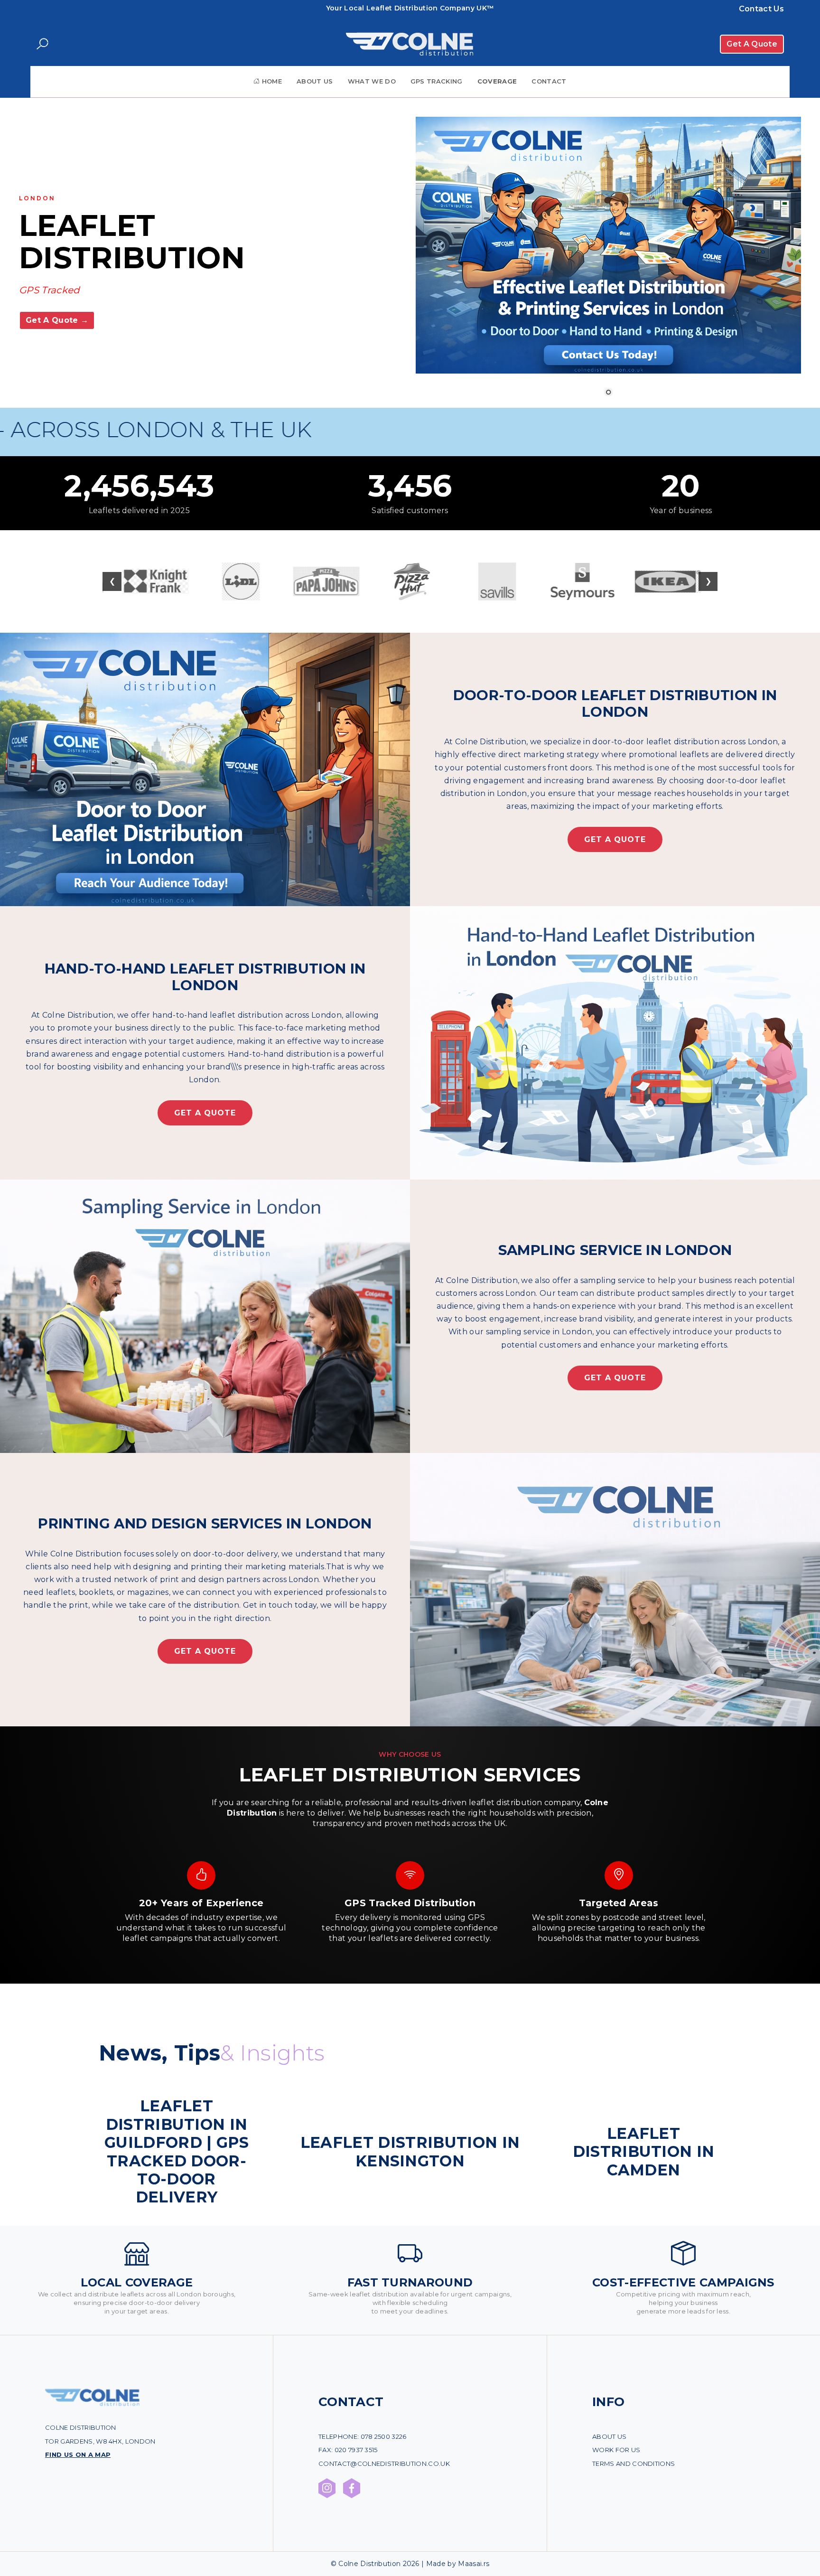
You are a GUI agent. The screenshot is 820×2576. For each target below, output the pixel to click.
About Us (315, 81)
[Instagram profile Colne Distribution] (327, 2488)
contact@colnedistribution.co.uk (384, 2464)
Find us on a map (78, 2454)
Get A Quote (752, 44)
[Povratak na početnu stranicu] (410, 44)
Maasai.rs (474, 2564)
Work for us (616, 2450)
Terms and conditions (634, 2464)
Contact (549, 81)
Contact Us (761, 9)
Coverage (497, 81)
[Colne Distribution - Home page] (93, 2404)
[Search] (42, 44)
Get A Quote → (57, 320)
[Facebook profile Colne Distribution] (352, 2488)
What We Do (372, 81)
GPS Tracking (437, 81)
